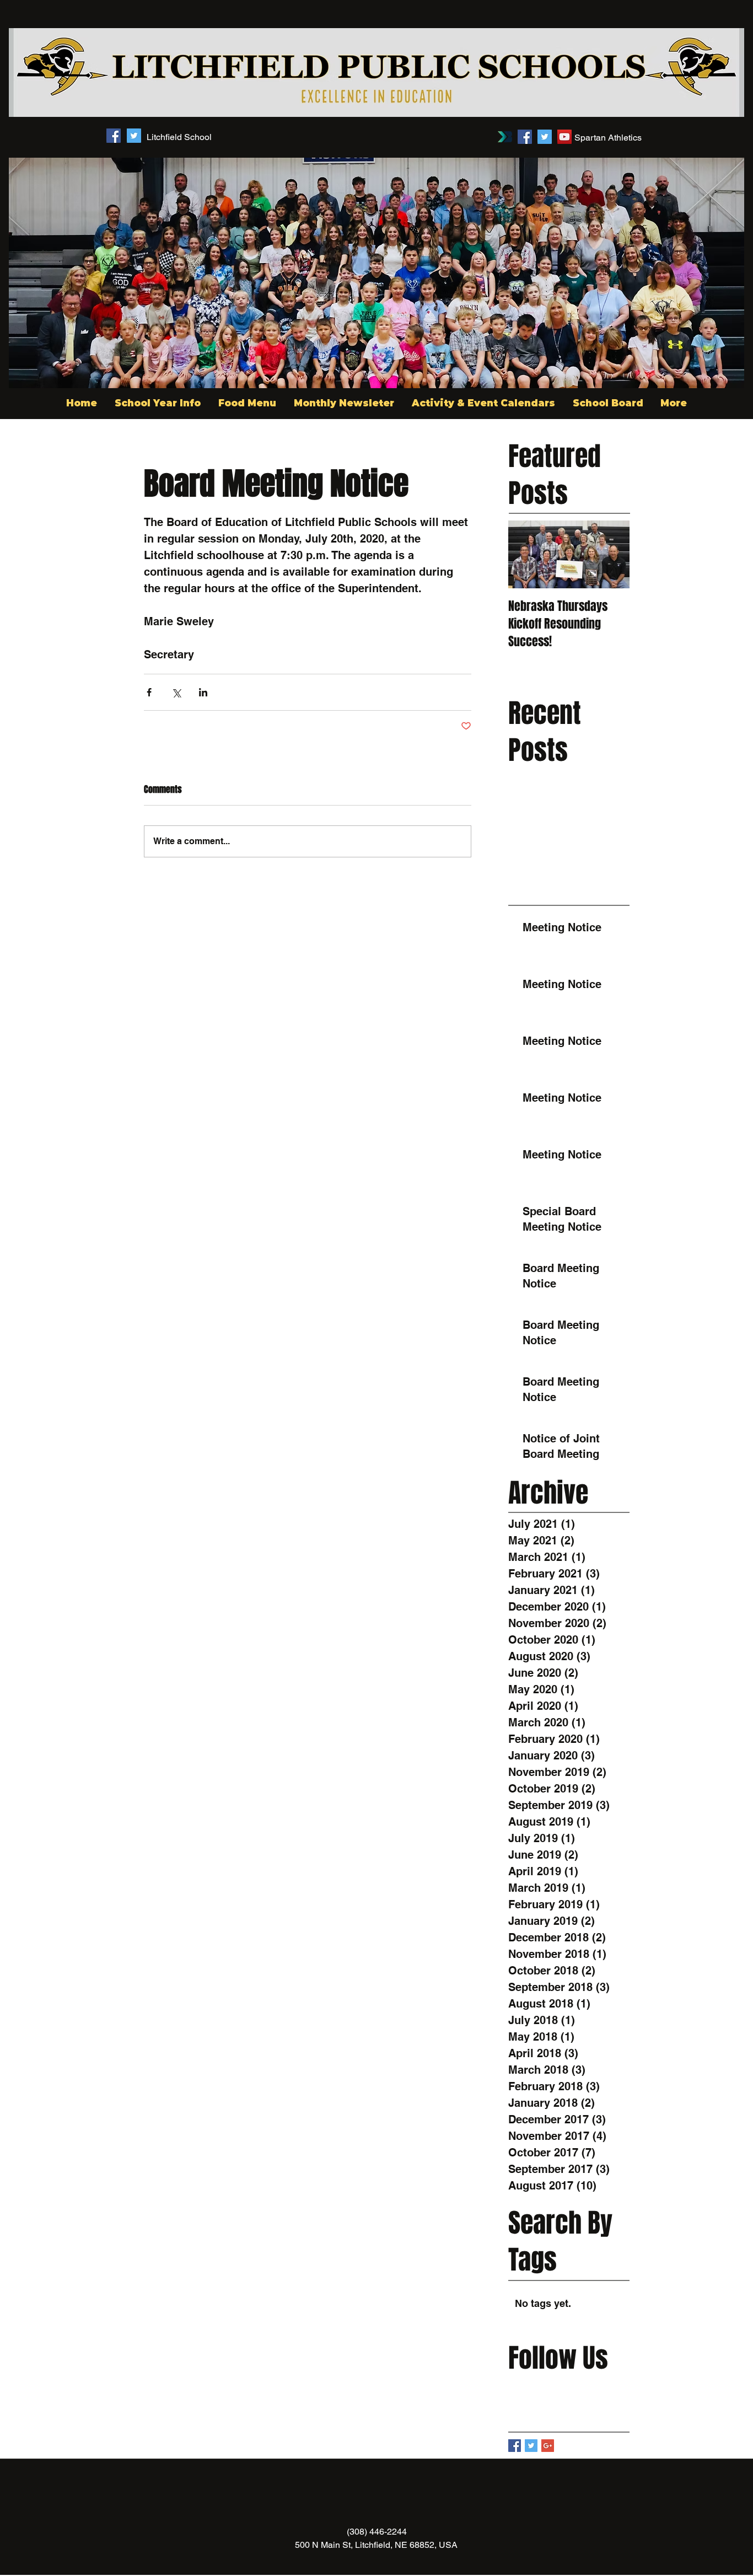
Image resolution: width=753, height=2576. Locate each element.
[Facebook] (525, 137)
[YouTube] (564, 137)
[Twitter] (545, 137)
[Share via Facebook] (149, 692)
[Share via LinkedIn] (203, 692)
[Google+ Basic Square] (548, 2446)
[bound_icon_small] (505, 137)
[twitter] (134, 136)
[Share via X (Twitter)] (176, 692)
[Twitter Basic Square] (531, 2446)
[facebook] (114, 136)
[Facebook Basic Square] (515, 2446)
